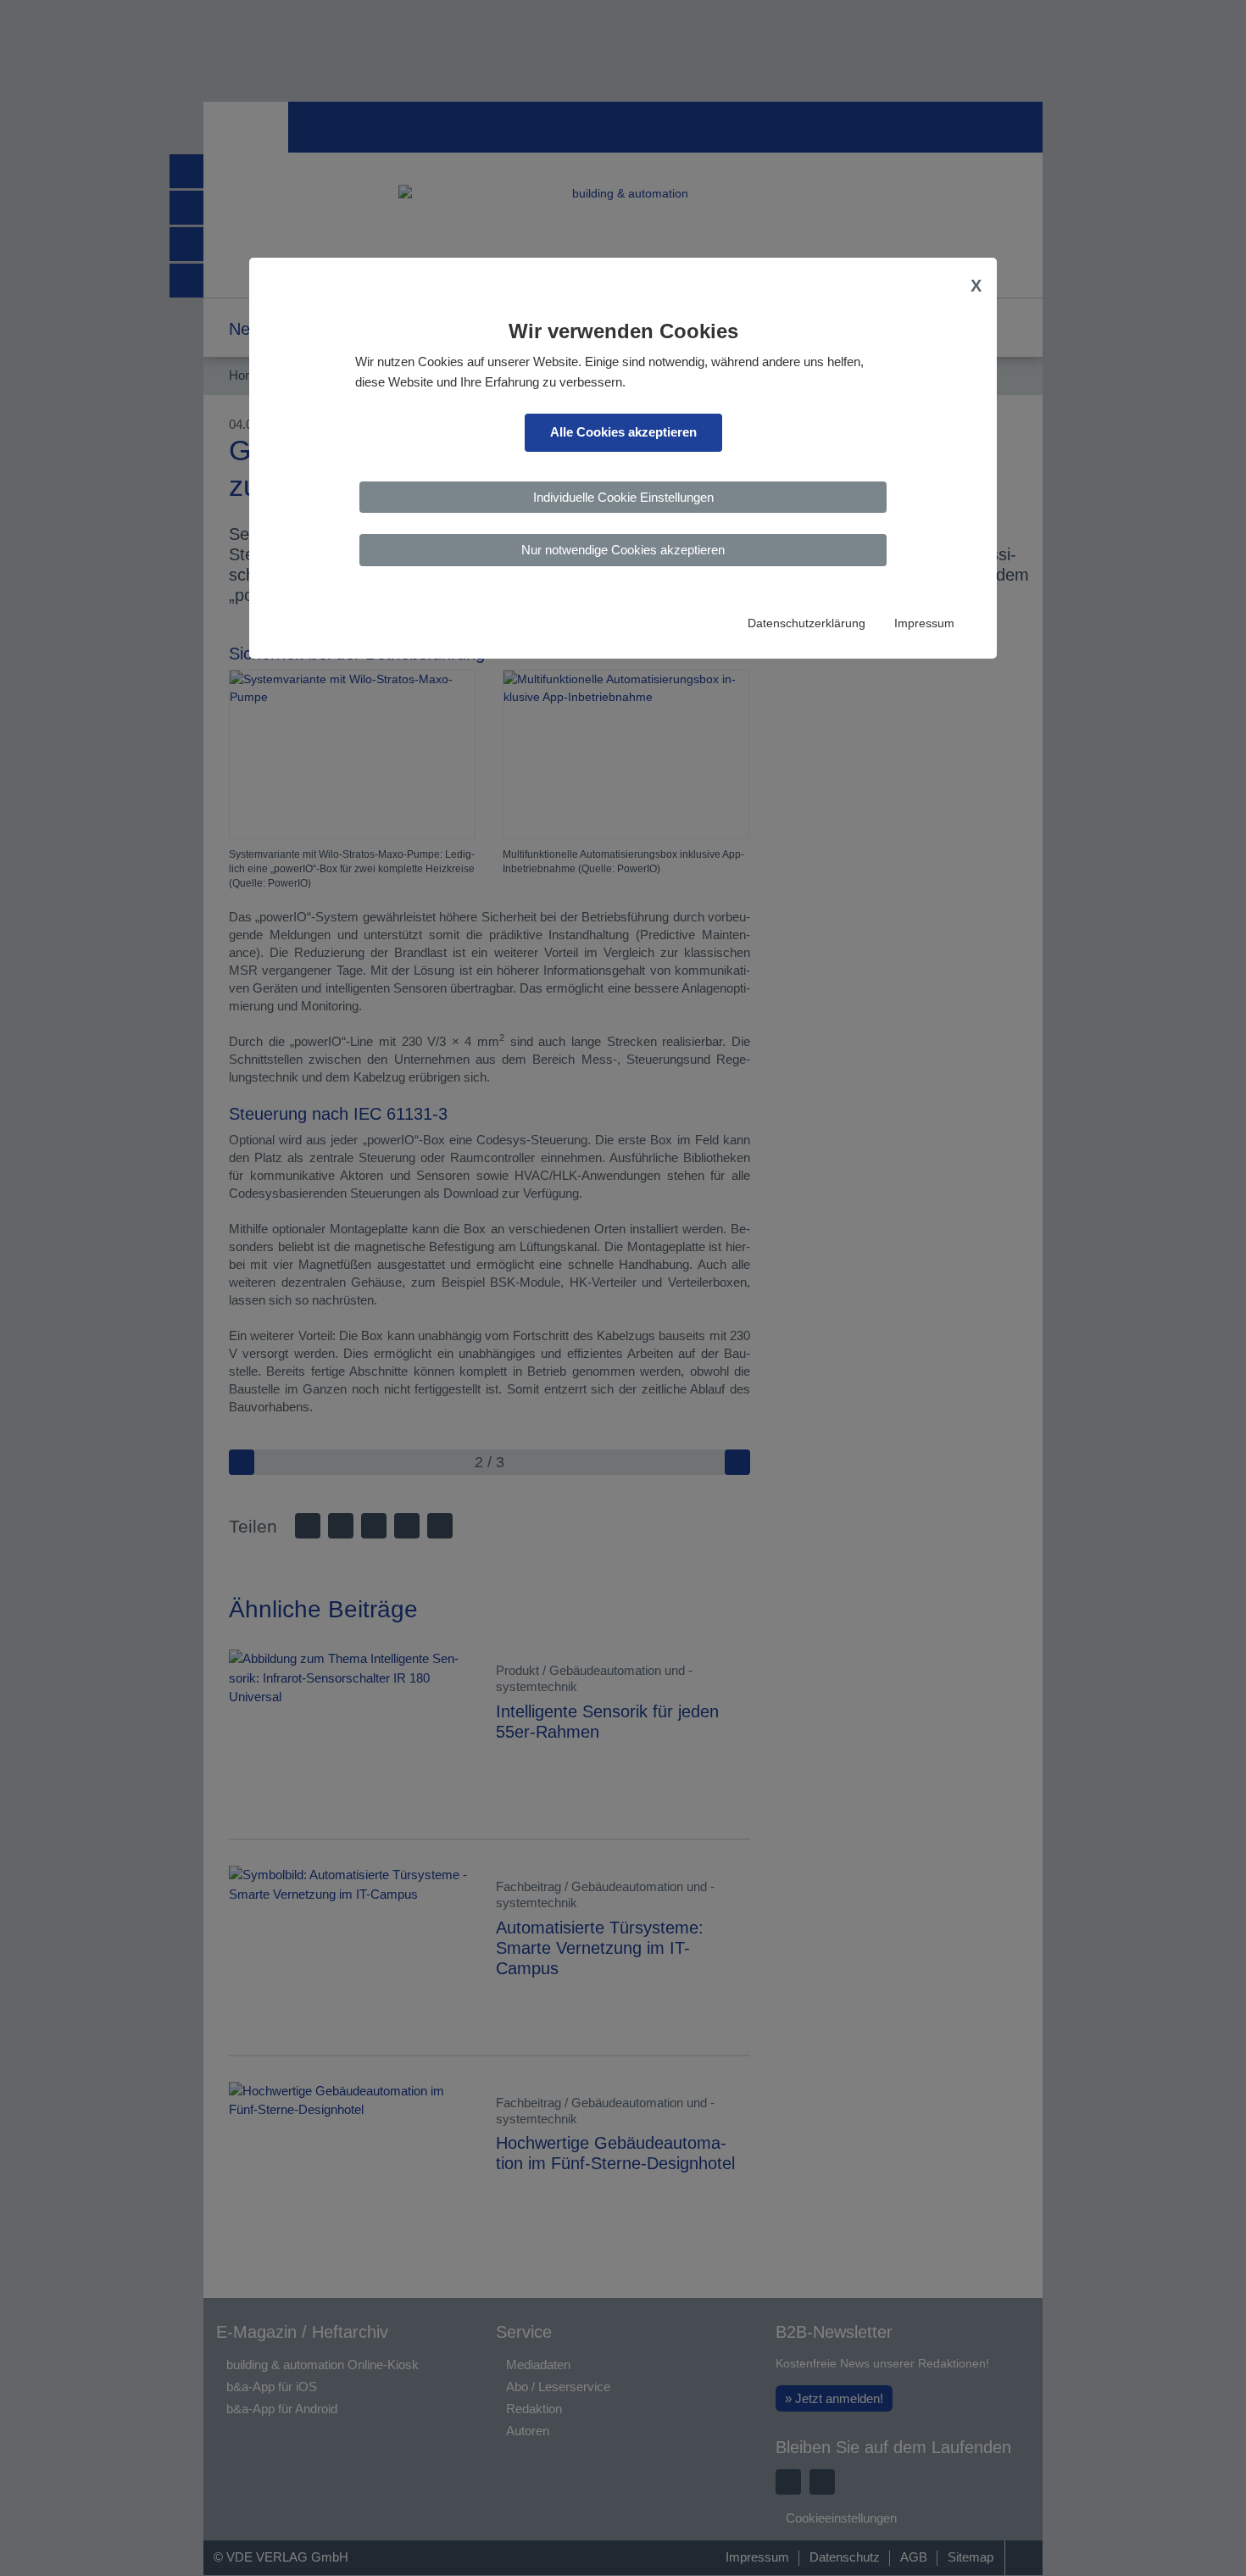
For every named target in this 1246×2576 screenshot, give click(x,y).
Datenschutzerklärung (807, 623)
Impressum (924, 623)
